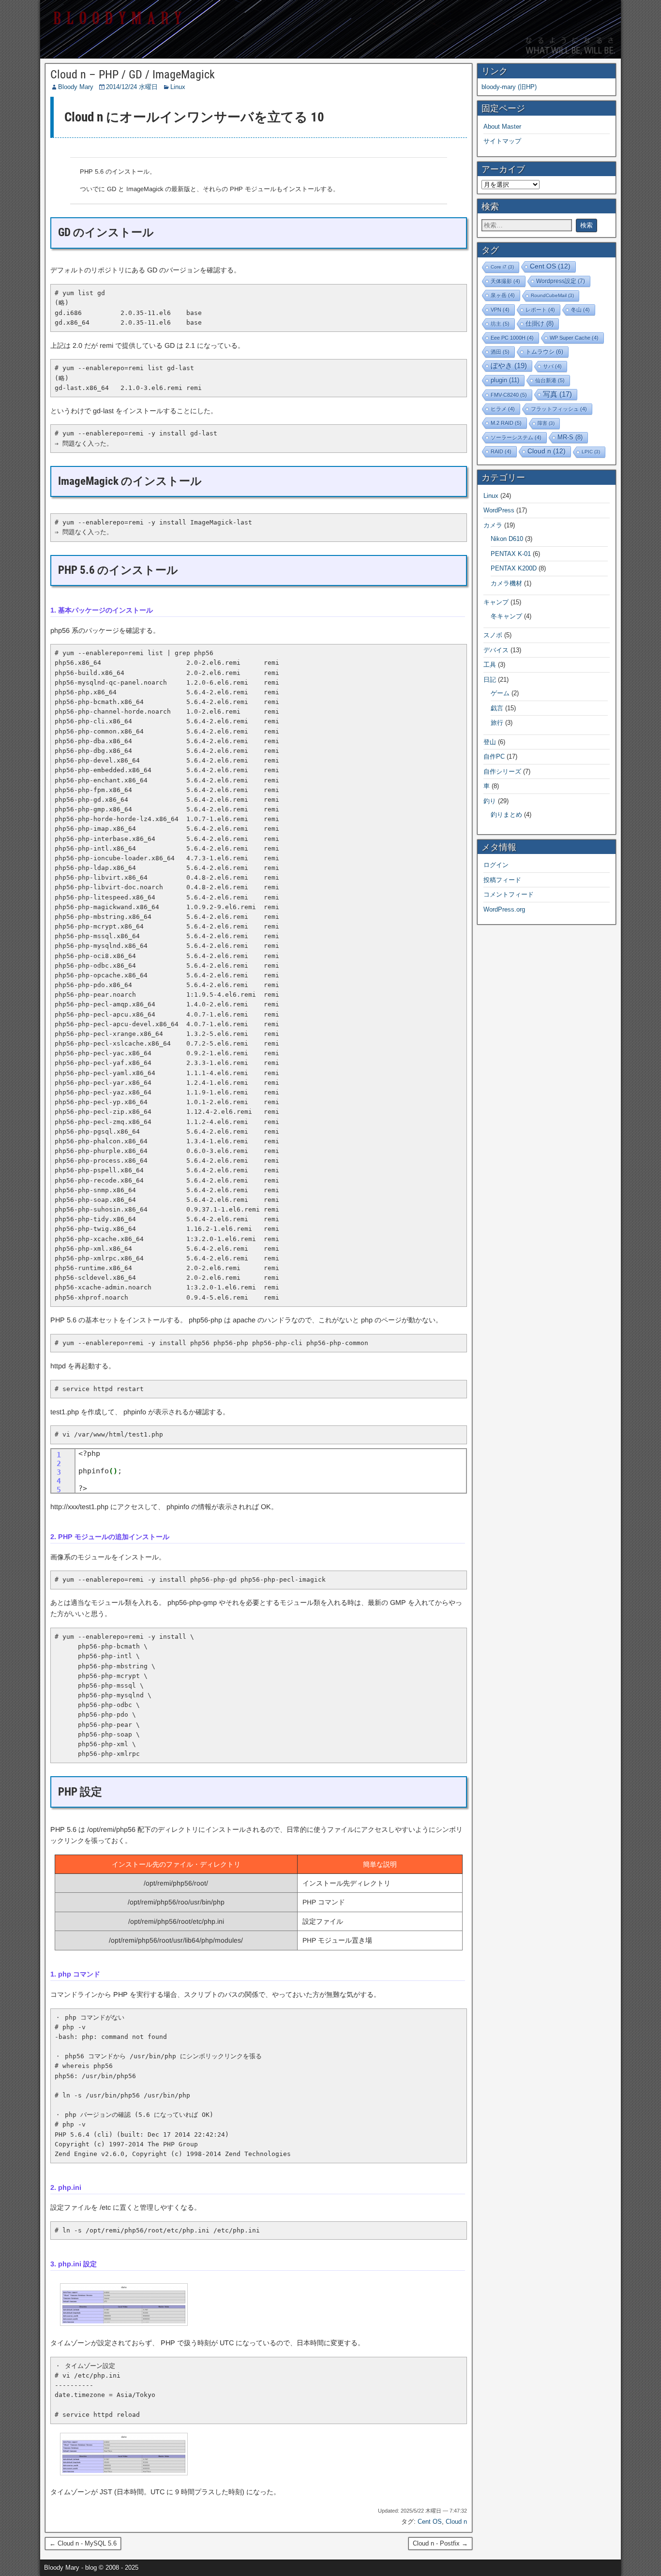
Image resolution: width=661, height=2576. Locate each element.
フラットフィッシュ (559, 409)
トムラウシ (544, 352)
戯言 (497, 708)
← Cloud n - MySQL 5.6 (83, 2543)
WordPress (499, 510)
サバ (552, 366)
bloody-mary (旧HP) (509, 87)
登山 (490, 742)
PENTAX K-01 (511, 554)
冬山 (580, 310)
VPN (500, 310)
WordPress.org (504, 909)
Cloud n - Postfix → (440, 2543)
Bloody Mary (76, 87)
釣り (490, 801)
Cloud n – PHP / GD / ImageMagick (133, 75)
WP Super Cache (574, 338)
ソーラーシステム (516, 437)
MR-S (570, 437)
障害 (546, 423)
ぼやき (509, 366)
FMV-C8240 (509, 395)
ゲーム (500, 693)
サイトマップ (502, 141)
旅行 (497, 723)
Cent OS (430, 2522)
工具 (490, 665)
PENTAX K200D (514, 568)
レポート (540, 310)
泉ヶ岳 (503, 295)
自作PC (494, 756)
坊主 (500, 324)
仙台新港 (550, 380)
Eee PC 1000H (512, 338)
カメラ (493, 525)
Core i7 (502, 267)
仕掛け (540, 324)
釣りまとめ (506, 815)
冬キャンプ (506, 616)
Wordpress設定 (561, 281)
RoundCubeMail (552, 295)
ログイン (496, 865)
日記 (490, 680)
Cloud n (456, 2522)
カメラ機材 (506, 583)
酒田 (500, 352)
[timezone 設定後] (124, 2473)
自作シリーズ (502, 771)
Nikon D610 (507, 539)
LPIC (591, 452)
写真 (557, 394)
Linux (178, 87)
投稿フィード (502, 880)
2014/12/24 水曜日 (132, 87)
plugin (505, 380)
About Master (502, 127)
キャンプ (496, 602)
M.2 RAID (506, 423)
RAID (501, 451)
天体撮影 (505, 281)
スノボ (493, 635)
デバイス (496, 650)
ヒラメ (503, 409)
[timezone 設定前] (124, 2323)
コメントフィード (509, 894)
